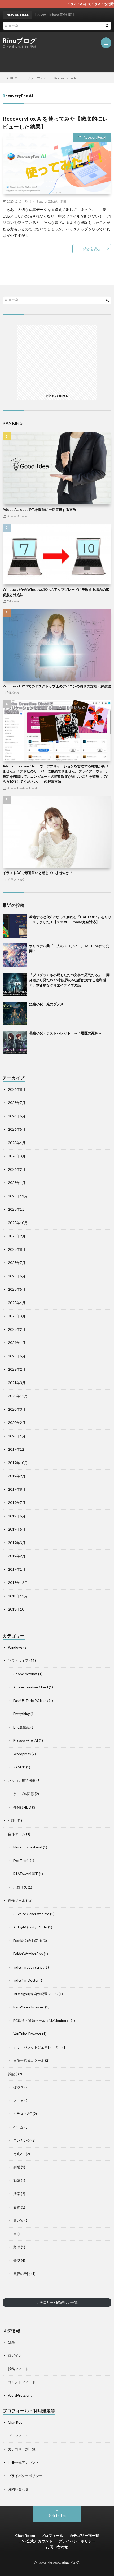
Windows (13, 601)
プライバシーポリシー (25, 2476)
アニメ (18, 2101)
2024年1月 (17, 1343)
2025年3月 (17, 1316)
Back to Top (57, 2516)
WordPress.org (20, 2395)
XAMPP (19, 1767)
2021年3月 (17, 1383)
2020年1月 (17, 1436)
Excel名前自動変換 (28, 1941)
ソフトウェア (18, 1660)
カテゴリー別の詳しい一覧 (57, 2302)
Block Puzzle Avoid (28, 1847)
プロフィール (18, 2436)
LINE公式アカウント (23, 2462)
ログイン (15, 2355)
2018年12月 (18, 1583)
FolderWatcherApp (28, 1954)
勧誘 (17, 2181)
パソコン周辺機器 (22, 1781)
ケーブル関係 (24, 1794)
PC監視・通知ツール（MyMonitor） (42, 2021)
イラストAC (16, 879)
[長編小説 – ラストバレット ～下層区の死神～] (15, 1042)
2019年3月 (17, 1543)
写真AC (19, 2154)
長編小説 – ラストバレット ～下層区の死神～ (65, 1033)
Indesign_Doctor (26, 1980)
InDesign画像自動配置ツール (36, 1994)
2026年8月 (17, 1089)
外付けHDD (22, 1807)
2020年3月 (17, 1409)
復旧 (63, 201)
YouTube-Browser (27, 2034)
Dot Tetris (21, 1861)
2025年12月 (18, 1196)
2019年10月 (18, 1463)
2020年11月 (18, 1396)
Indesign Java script (28, 1967)
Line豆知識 (21, 1727)
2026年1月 (17, 1183)
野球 (17, 2247)
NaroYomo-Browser (29, 2007)
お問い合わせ (18, 2489)
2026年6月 (17, 1116)
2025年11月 (18, 1209)
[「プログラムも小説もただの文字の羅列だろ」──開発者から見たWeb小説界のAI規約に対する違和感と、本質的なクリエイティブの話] (15, 984)
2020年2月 (17, 1423)
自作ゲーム (17, 1834)
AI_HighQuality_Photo (30, 1927)
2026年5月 (17, 1129)
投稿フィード (18, 2369)
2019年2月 (17, 1556)
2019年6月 (17, 1516)
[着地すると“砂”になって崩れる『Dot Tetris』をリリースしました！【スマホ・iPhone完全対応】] (15, 926)
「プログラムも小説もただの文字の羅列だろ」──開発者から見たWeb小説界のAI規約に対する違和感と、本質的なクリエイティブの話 (69, 980)
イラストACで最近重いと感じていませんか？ (38, 873)
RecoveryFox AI (95, 137)
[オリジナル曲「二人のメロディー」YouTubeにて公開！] (15, 955)
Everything (21, 1714)
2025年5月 (17, 1289)
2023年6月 (17, 1356)
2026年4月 (17, 1143)
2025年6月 (17, 1276)
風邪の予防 (22, 2274)
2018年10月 (18, 1609)
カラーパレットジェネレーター (37, 2047)
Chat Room (17, 2422)
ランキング (22, 2140)
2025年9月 (17, 1236)
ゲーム (18, 2127)
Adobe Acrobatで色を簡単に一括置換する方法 (39, 509)
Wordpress (22, 1754)
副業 (17, 2167)
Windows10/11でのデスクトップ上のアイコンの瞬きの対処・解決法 (57, 686)
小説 (11, 1820)
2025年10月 (18, 1223)
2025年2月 (17, 1329)
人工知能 (51, 201)
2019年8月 (17, 1489)
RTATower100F (26, 1874)
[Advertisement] (58, 60)
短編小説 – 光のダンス (46, 1004)
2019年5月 (17, 1529)
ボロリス (20, 1887)
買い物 (18, 2220)
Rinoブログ (20, 41)
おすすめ (36, 201)
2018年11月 (18, 1596)
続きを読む (92, 249)
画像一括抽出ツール (29, 2060)
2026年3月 (17, 1156)
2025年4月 (17, 1303)
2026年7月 (17, 1103)
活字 (17, 2194)
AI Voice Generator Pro (31, 1914)
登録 (11, 2342)
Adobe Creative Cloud (22, 788)
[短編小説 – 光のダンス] (15, 1013)
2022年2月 (17, 1369)
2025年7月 (17, 1263)
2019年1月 (17, 1569)
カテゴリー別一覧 (22, 2449)
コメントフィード (22, 2382)
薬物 (17, 2207)
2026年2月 (17, 1169)
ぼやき (18, 2087)
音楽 (17, 2261)
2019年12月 (18, 1449)
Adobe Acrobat (17, 516)
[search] (107, 26)
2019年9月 (17, 1476)
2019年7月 (17, 1503)
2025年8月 (17, 1249)
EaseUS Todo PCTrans (31, 1701)
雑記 (11, 2074)
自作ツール (17, 1900)
